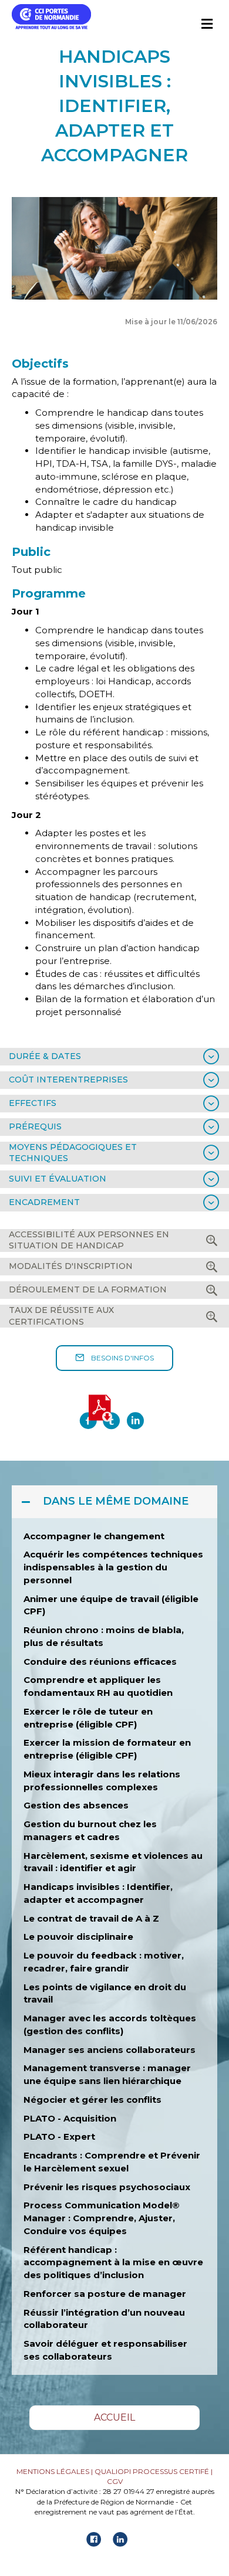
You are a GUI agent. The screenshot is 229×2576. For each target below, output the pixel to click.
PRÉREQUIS (35, 1126)
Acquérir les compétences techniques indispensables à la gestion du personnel (113, 1567)
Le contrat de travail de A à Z (92, 1918)
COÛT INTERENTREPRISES (68, 1080)
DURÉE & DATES (45, 1056)
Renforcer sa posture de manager (105, 2294)
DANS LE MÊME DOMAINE (116, 1501)
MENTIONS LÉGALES (53, 2471)
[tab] (114, 1057)
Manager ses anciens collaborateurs (110, 2050)
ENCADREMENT (44, 1202)
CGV (115, 2481)
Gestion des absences (76, 1805)
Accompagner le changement (94, 1536)
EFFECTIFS (33, 1103)
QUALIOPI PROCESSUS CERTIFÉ (152, 2471)
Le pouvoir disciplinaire (78, 1937)
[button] (114, 1358)
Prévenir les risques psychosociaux (107, 2187)
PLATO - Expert (59, 2137)
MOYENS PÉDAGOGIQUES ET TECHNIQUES (73, 1153)
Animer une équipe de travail (91, 1599)
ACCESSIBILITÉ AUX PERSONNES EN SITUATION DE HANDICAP (89, 1240)
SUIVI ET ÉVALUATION (58, 1179)
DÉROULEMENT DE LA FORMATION (88, 1289)
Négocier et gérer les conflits (92, 2100)
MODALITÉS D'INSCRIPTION (71, 1266)
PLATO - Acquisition (70, 2118)
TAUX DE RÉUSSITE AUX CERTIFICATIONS (61, 1316)
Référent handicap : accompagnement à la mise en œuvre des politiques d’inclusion (113, 2263)
